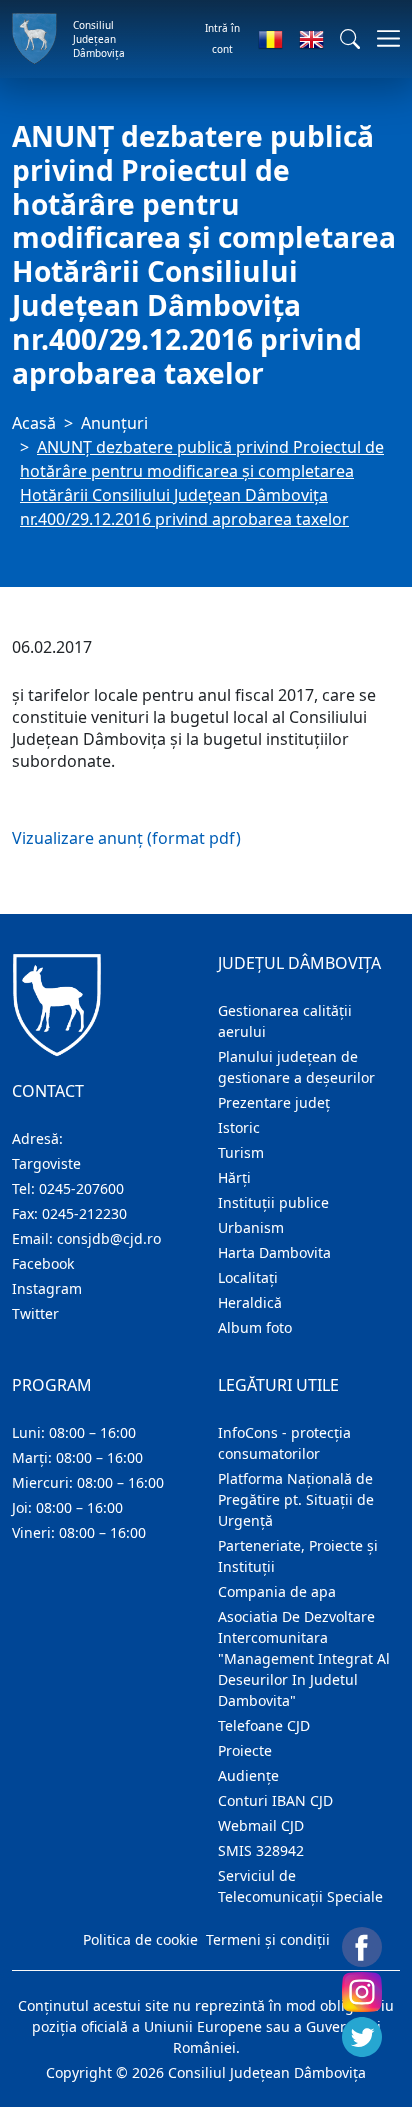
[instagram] (362, 1992)
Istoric (239, 1127)
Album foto (255, 1327)
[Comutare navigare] (382, 38)
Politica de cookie (140, 1939)
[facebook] (362, 1947)
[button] (350, 39)
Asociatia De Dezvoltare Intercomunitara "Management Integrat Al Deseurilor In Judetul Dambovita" (304, 1658)
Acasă (34, 423)
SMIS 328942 (261, 1850)
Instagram (47, 1288)
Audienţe (248, 1775)
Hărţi (234, 1177)
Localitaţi (248, 1277)
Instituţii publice (273, 1202)
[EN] (311, 39)
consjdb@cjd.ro (109, 1238)
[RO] (270, 39)
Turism (241, 1152)
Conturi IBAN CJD (275, 1800)
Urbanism (251, 1227)
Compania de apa (277, 1591)
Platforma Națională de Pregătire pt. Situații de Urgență (296, 1499)
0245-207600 (81, 1188)
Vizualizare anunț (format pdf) (126, 838)
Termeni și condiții (268, 1939)
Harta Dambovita (274, 1252)
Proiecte (245, 1750)
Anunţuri (114, 423)
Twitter (35, 1313)
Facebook (43, 1263)
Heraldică (250, 1302)
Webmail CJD (261, 1825)
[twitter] (362, 2037)
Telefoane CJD (264, 1725)
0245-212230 (84, 1213)
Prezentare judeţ (274, 1102)
